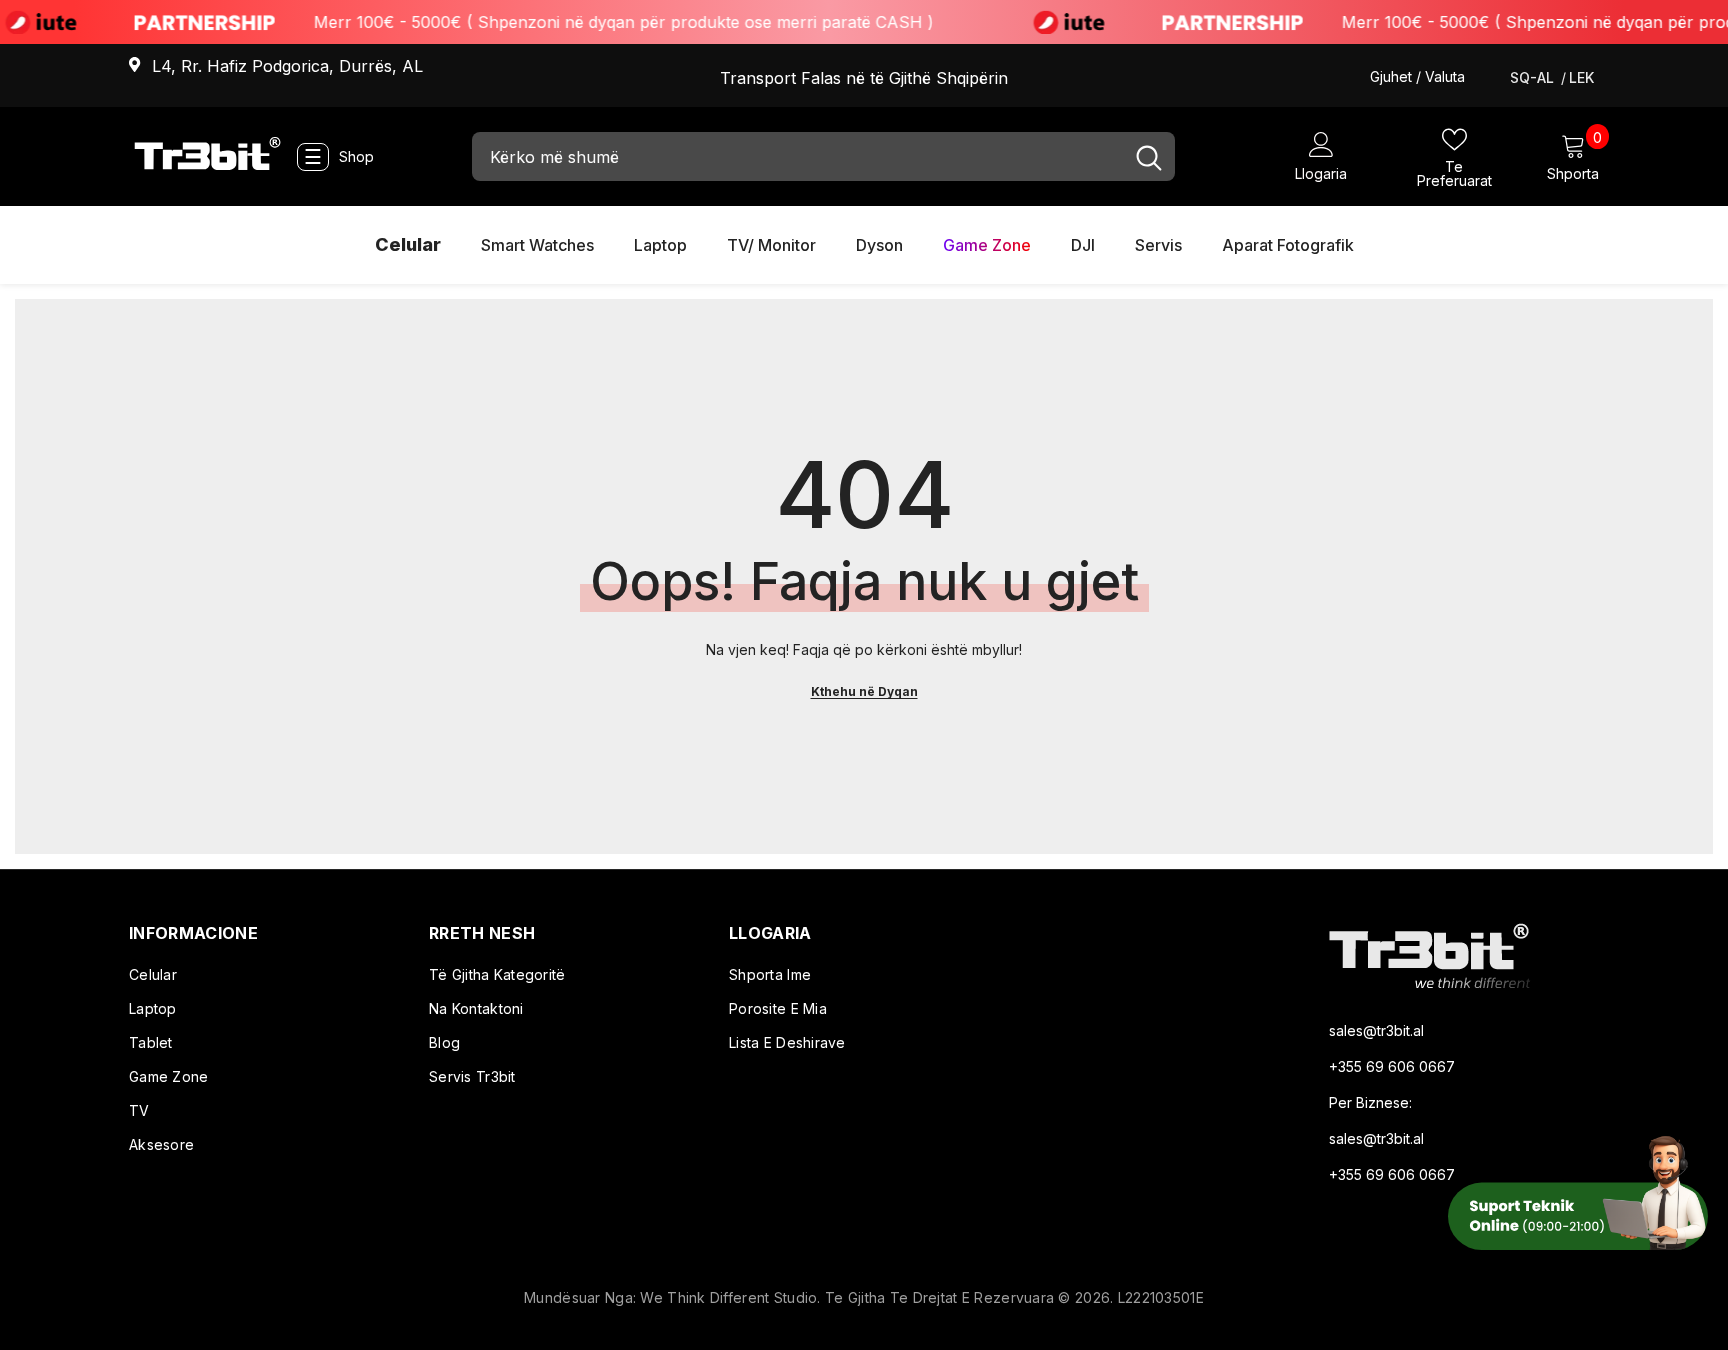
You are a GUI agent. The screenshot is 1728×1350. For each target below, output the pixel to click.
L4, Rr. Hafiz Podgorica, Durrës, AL (287, 66)
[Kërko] (823, 156)
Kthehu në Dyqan (864, 691)
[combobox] (797, 156)
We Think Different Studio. (732, 1297)
